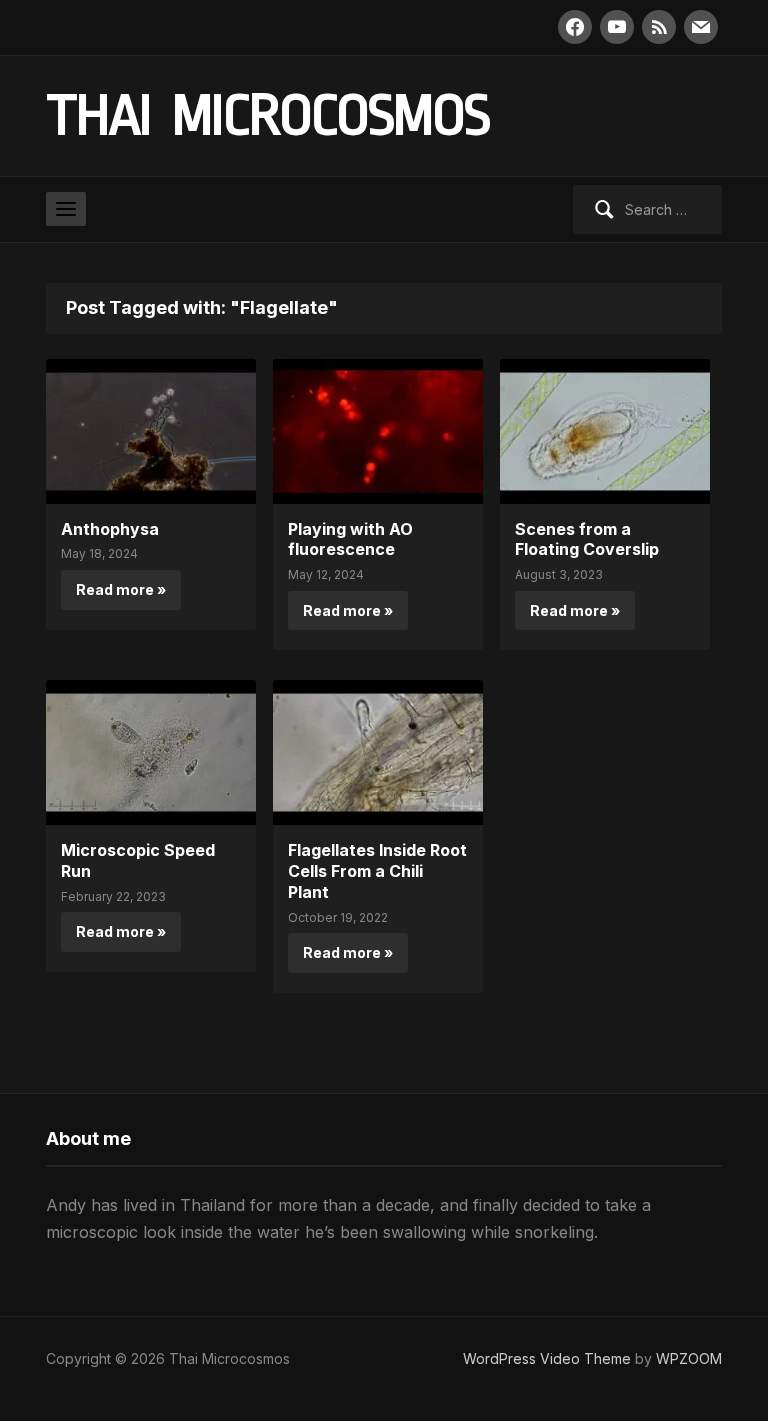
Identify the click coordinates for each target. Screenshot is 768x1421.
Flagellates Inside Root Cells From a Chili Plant (377, 871)
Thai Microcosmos (267, 116)
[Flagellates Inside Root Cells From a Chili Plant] (378, 751)
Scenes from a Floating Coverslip (587, 539)
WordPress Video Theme (547, 1358)
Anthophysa (110, 529)
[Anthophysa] (151, 429)
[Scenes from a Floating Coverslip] (605, 429)
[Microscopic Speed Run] (151, 751)
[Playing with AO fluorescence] (378, 429)
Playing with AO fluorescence (350, 539)
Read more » (121, 589)
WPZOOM (689, 1358)
